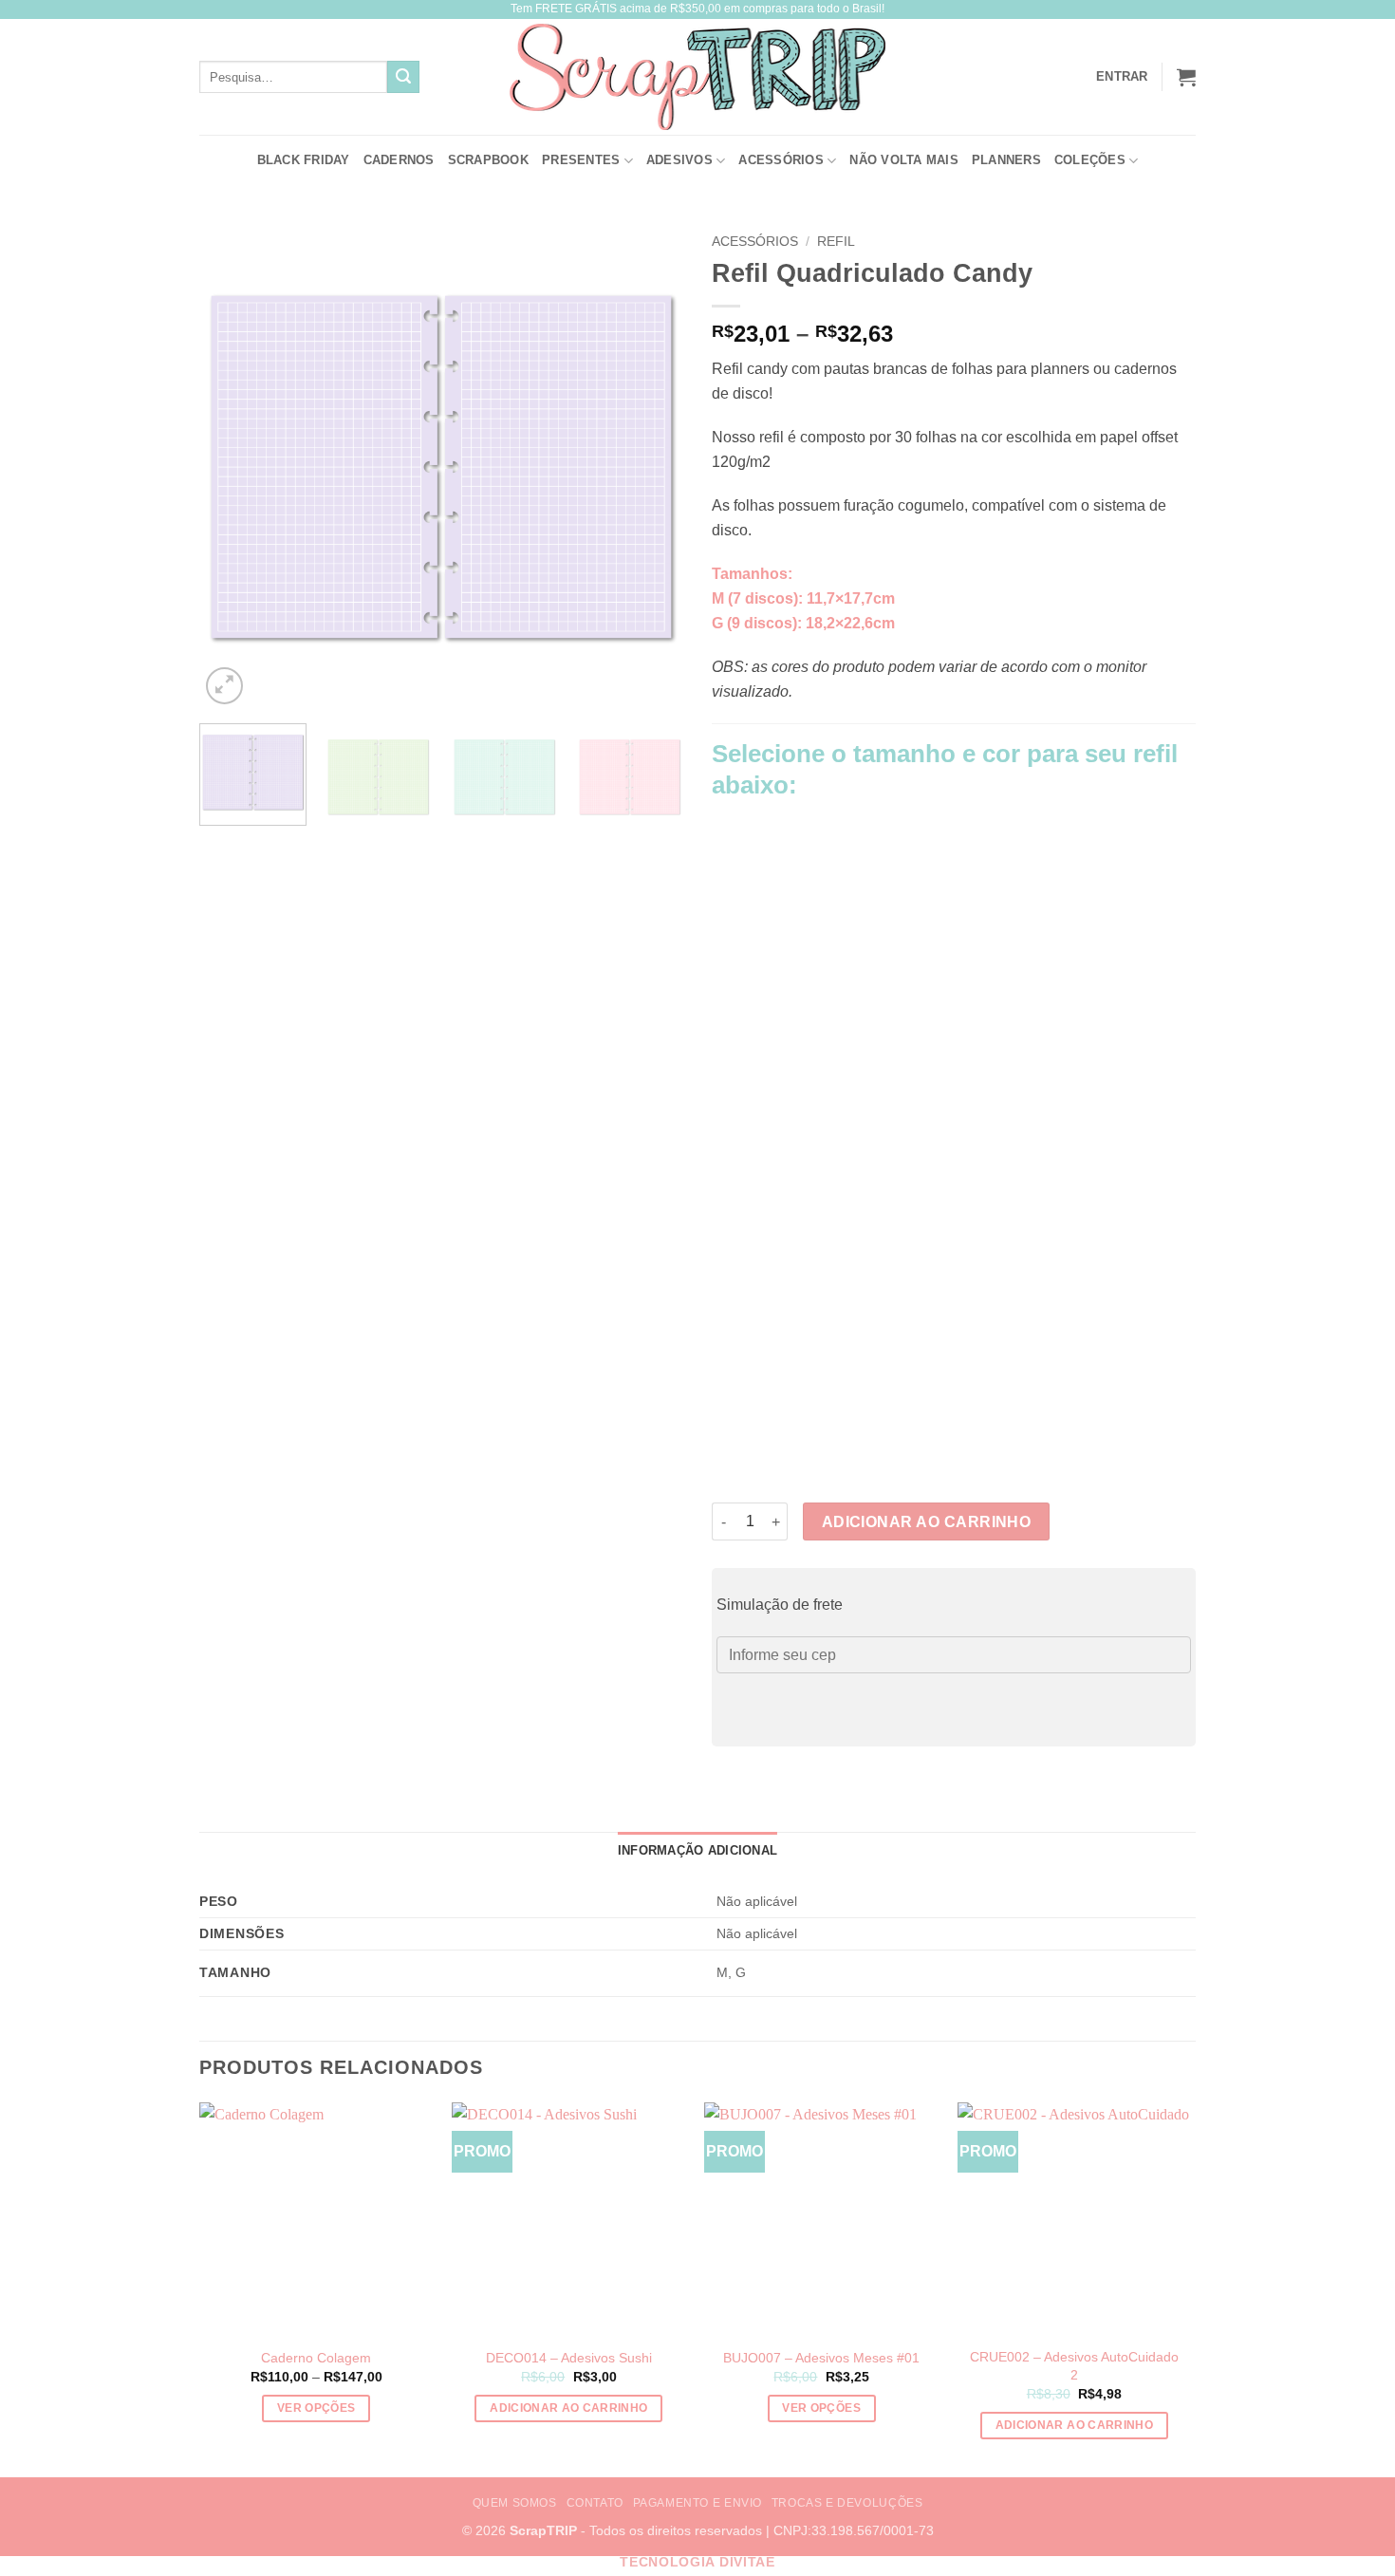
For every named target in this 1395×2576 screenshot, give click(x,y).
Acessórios (781, 160)
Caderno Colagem (316, 2358)
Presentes (581, 160)
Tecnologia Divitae (697, 2562)
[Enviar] (403, 77)
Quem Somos (515, 2503)
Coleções (1090, 160)
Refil (836, 242)
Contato (595, 2503)
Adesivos (679, 160)
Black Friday (304, 160)
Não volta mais (904, 160)
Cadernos (399, 160)
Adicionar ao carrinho (927, 1522)
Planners (1006, 160)
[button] (1186, 77)
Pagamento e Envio (697, 2503)
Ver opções (316, 2408)
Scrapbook (488, 160)
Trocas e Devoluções (847, 2503)
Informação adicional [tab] (697, 1850)
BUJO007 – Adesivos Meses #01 (821, 2358)
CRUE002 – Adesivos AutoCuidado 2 (1074, 2366)
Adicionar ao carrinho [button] (568, 2408)
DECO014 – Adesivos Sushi (569, 2358)
